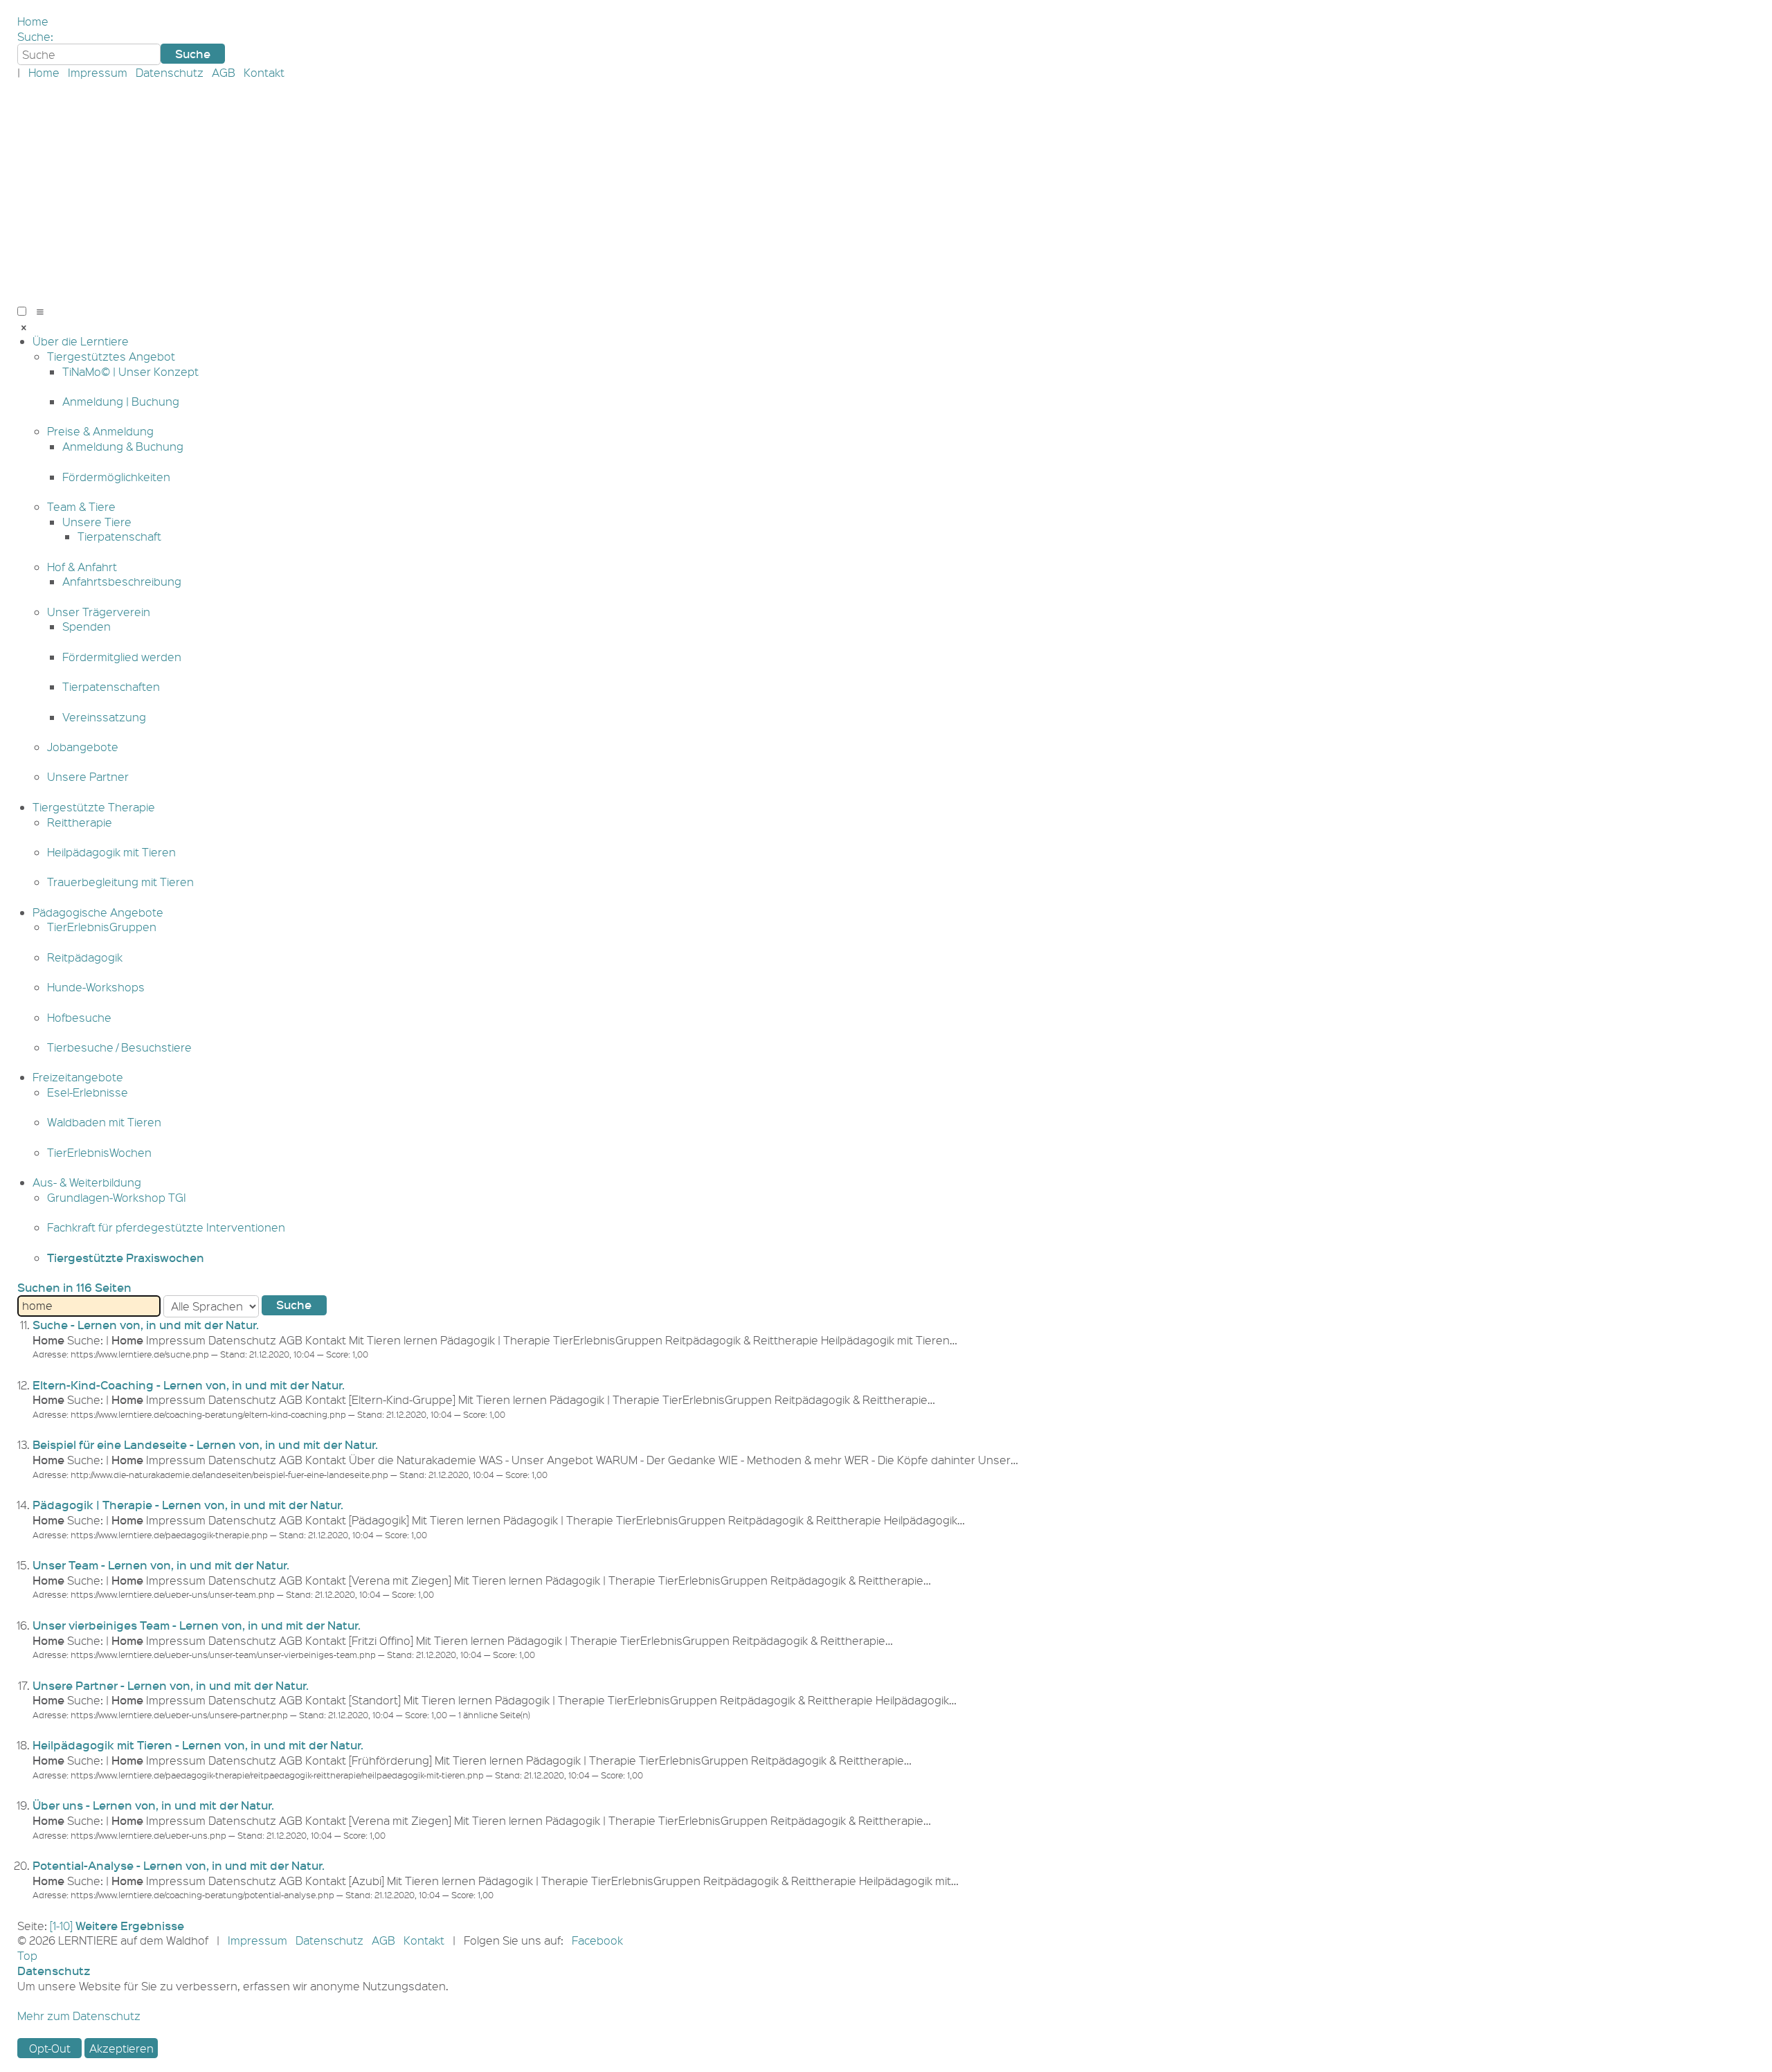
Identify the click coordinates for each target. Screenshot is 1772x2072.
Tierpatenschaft (119, 536)
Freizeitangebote (78, 1077)
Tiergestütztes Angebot (111, 356)
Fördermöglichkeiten (116, 477)
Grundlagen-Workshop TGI (117, 1197)
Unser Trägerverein (99, 612)
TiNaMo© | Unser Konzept (130, 371)
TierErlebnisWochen (99, 1152)
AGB (224, 72)
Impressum (98, 72)
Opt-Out (50, 2048)
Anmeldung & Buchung (123, 446)
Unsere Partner (88, 776)
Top (27, 1955)
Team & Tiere (81, 506)
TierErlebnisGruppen (102, 927)
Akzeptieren (121, 2048)
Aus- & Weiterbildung (87, 1182)
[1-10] (61, 1926)
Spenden (87, 626)
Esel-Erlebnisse (88, 1092)
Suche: (35, 36)
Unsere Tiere (97, 522)
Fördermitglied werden (122, 657)
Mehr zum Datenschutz (79, 2016)
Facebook (597, 1940)
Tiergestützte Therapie (94, 807)
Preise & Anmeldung (100, 431)
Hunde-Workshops (96, 987)
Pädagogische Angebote (98, 912)
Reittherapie (80, 822)
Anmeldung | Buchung (121, 401)
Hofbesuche (79, 1017)
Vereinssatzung (104, 717)
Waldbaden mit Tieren (104, 1122)
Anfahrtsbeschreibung (122, 581)
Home (33, 21)
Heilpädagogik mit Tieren (111, 852)
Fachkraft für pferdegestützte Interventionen (166, 1227)
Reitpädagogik (85, 957)
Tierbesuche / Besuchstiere (119, 1047)
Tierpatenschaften (111, 686)
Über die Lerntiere (81, 341)
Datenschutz (170, 72)
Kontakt (264, 72)
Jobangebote (83, 747)
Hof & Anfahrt (82, 567)
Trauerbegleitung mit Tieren (120, 882)
